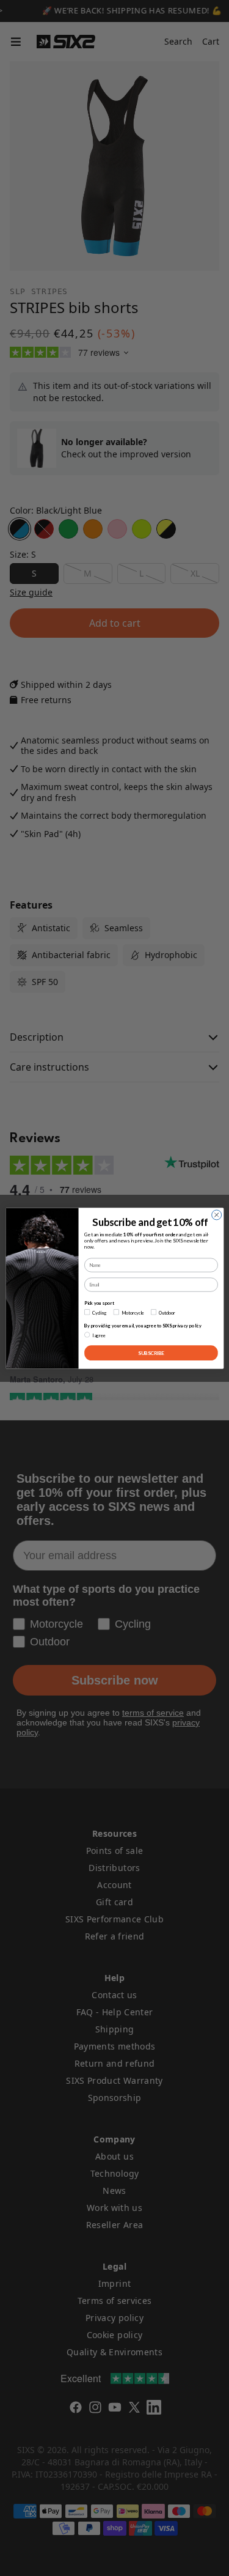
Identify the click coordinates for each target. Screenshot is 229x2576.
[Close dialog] (216, 1214)
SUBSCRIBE (151, 1353)
